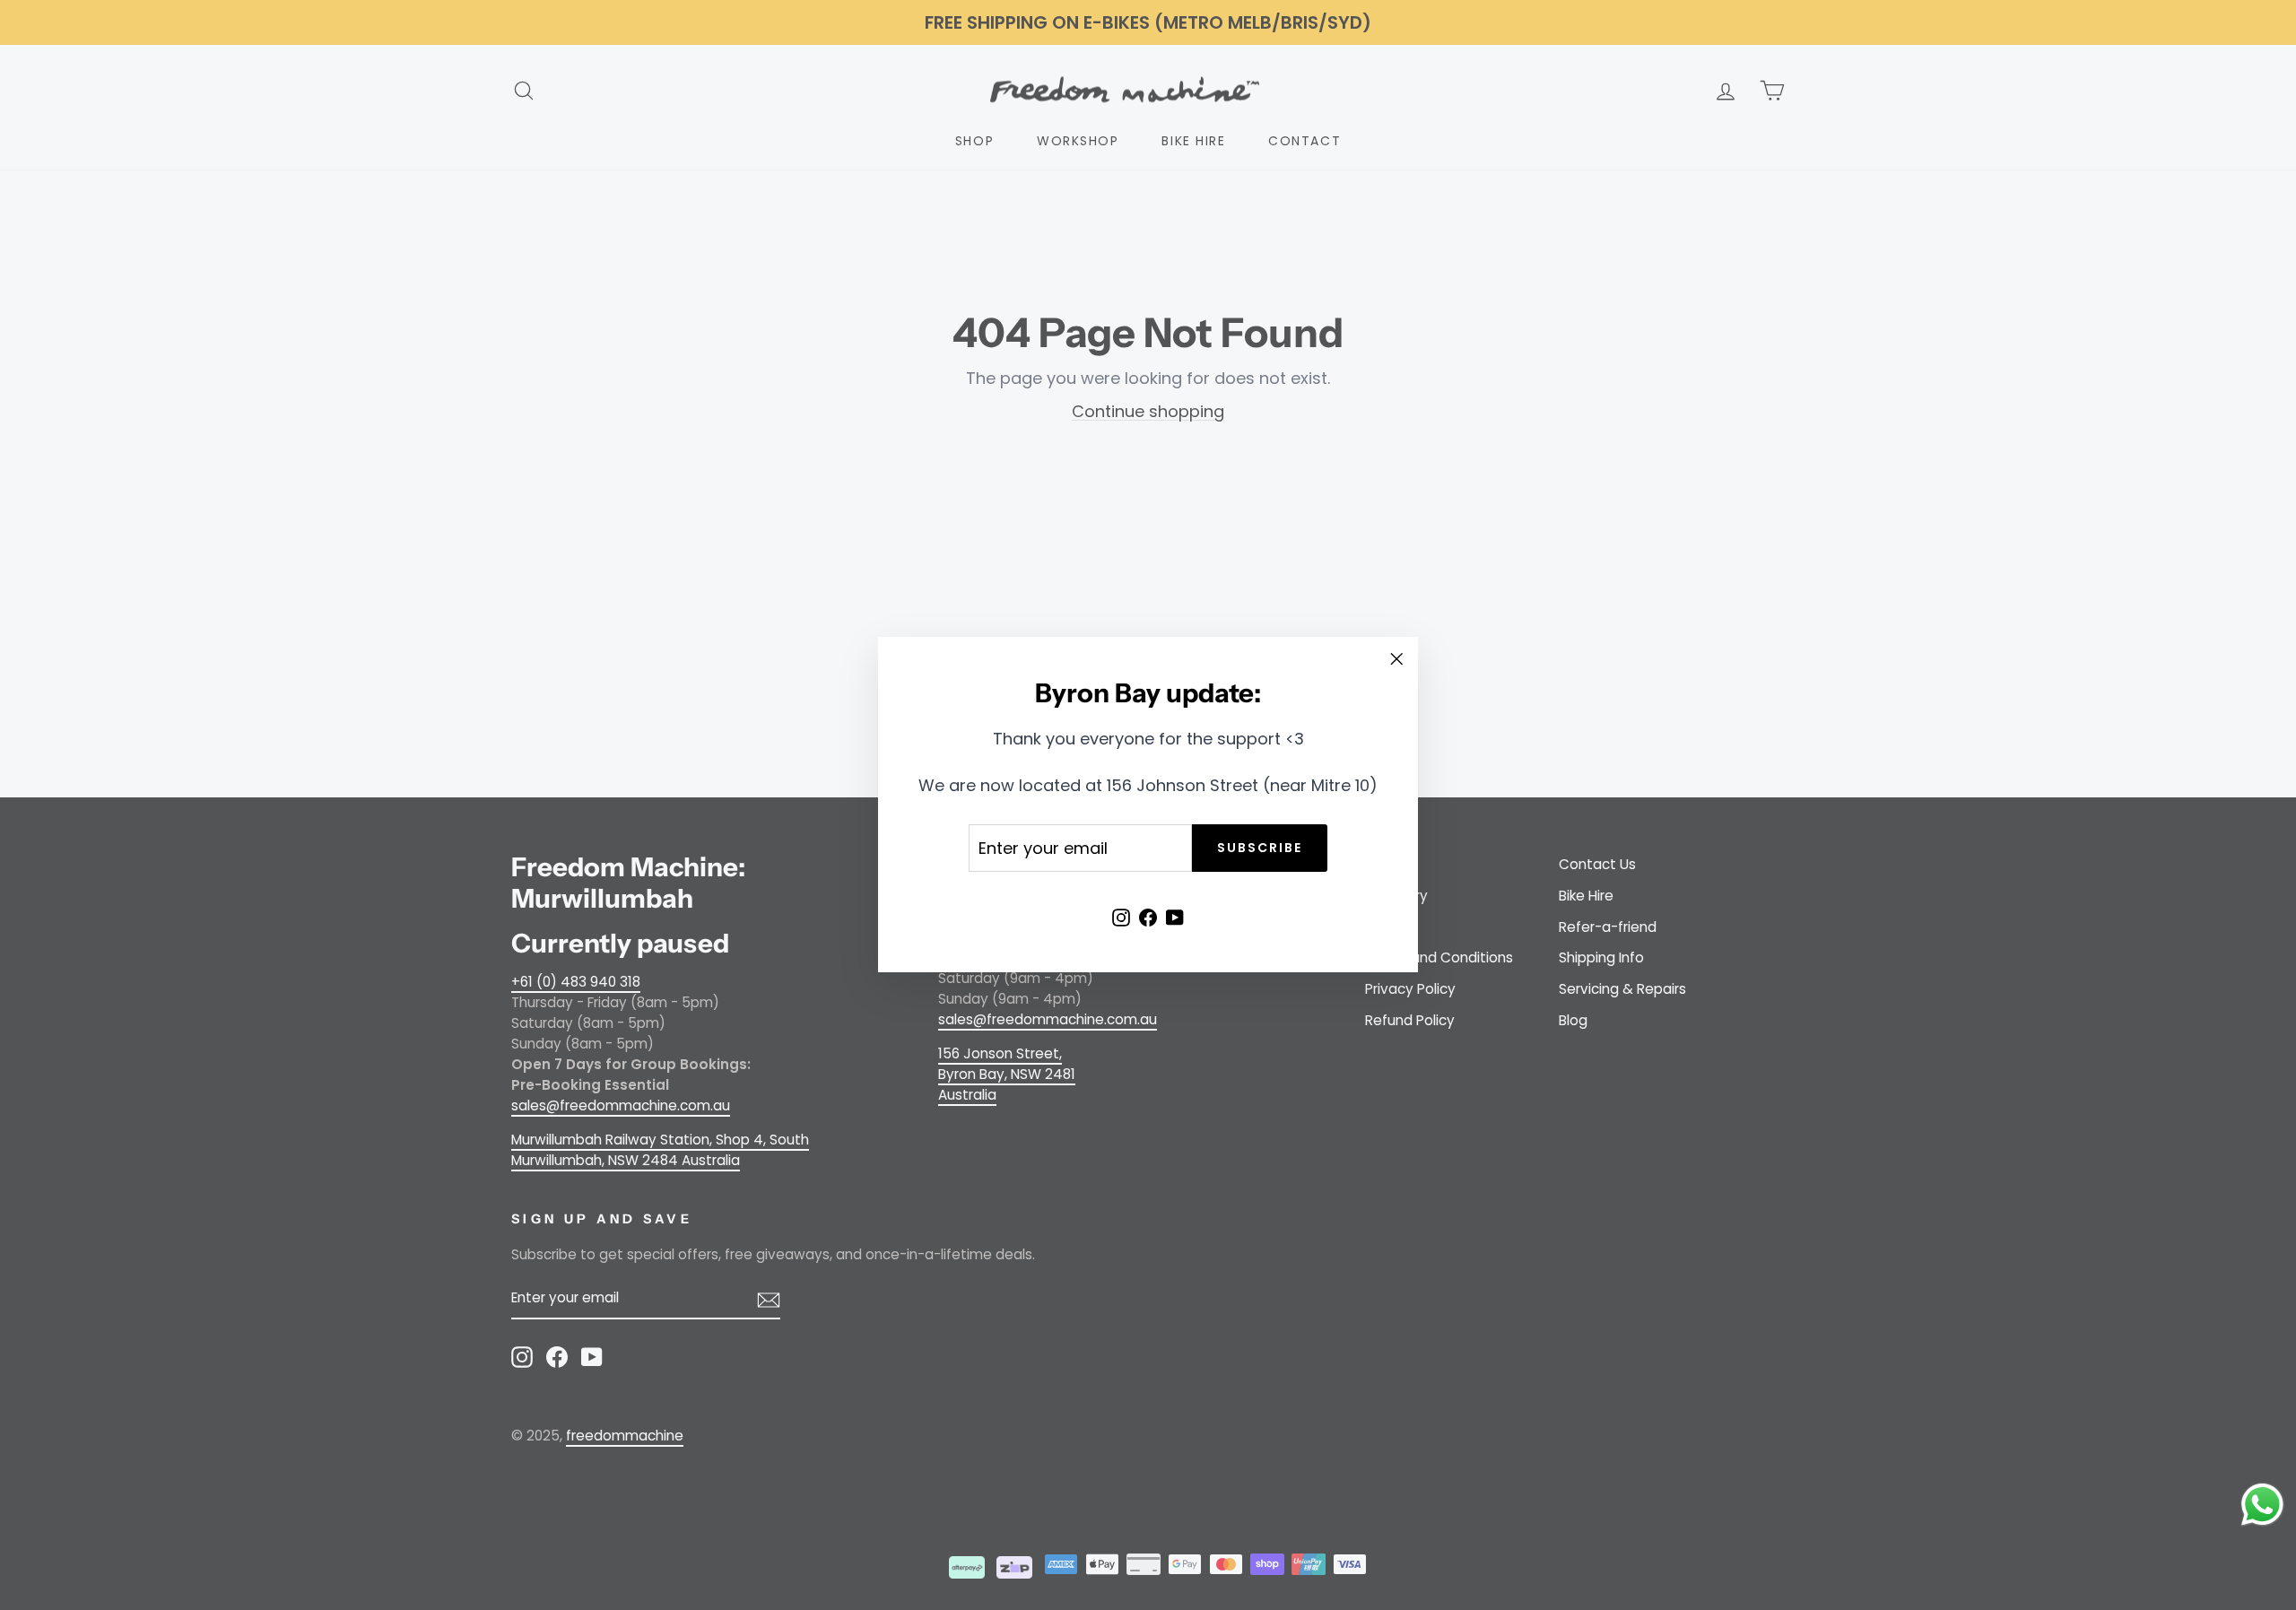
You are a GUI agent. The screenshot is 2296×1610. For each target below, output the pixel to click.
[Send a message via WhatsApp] (2262, 1505)
